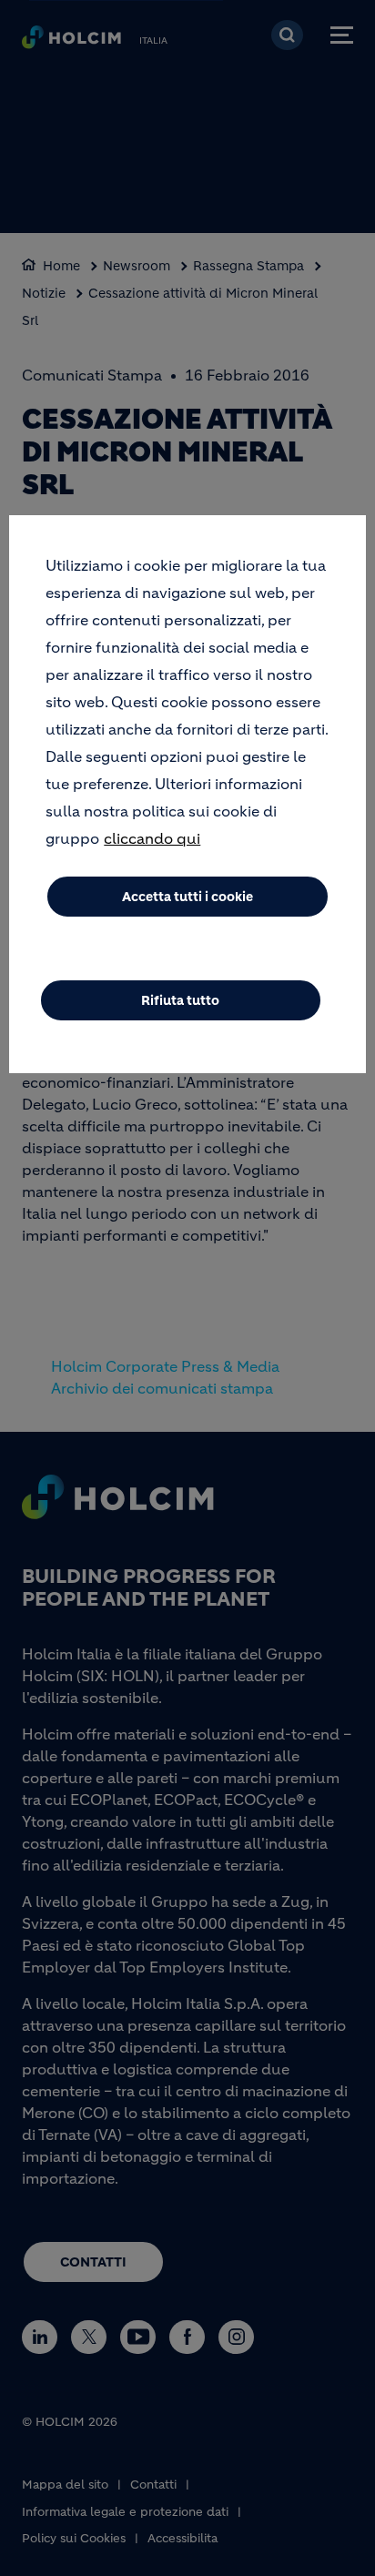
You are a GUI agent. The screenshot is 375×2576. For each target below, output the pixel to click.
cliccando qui (152, 838)
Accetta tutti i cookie (187, 897)
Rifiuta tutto (180, 1000)
